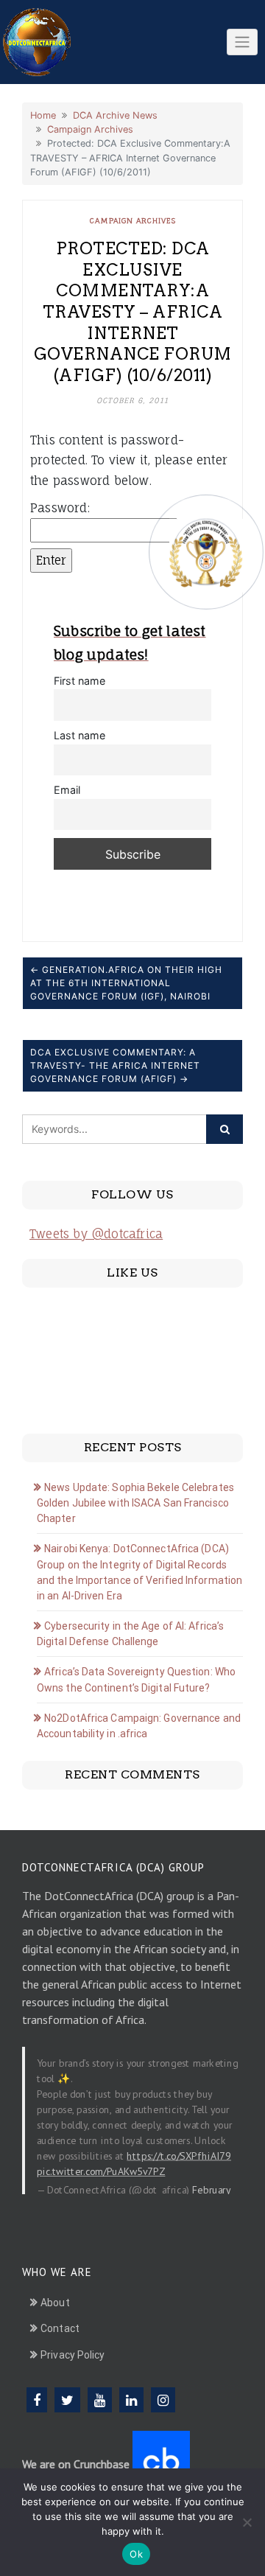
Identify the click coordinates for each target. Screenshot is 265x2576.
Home (43, 115)
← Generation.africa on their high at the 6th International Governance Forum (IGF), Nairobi (126, 983)
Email (67, 790)
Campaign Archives (90, 129)
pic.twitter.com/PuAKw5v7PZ (101, 2171)
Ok (136, 2554)
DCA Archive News (115, 115)
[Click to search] (225, 1129)
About (55, 2303)
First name (79, 681)
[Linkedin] (131, 2400)
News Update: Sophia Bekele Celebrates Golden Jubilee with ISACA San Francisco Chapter (135, 1503)
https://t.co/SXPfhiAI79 (179, 2156)
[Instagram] (163, 2400)
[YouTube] (100, 2400)
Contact (60, 2328)
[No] (247, 2522)
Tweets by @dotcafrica (96, 1234)
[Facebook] (37, 2400)
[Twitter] (67, 2400)
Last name (79, 735)
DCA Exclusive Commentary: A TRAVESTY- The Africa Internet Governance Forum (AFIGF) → (115, 1065)
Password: (60, 508)
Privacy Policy (73, 2355)
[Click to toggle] (242, 42)
